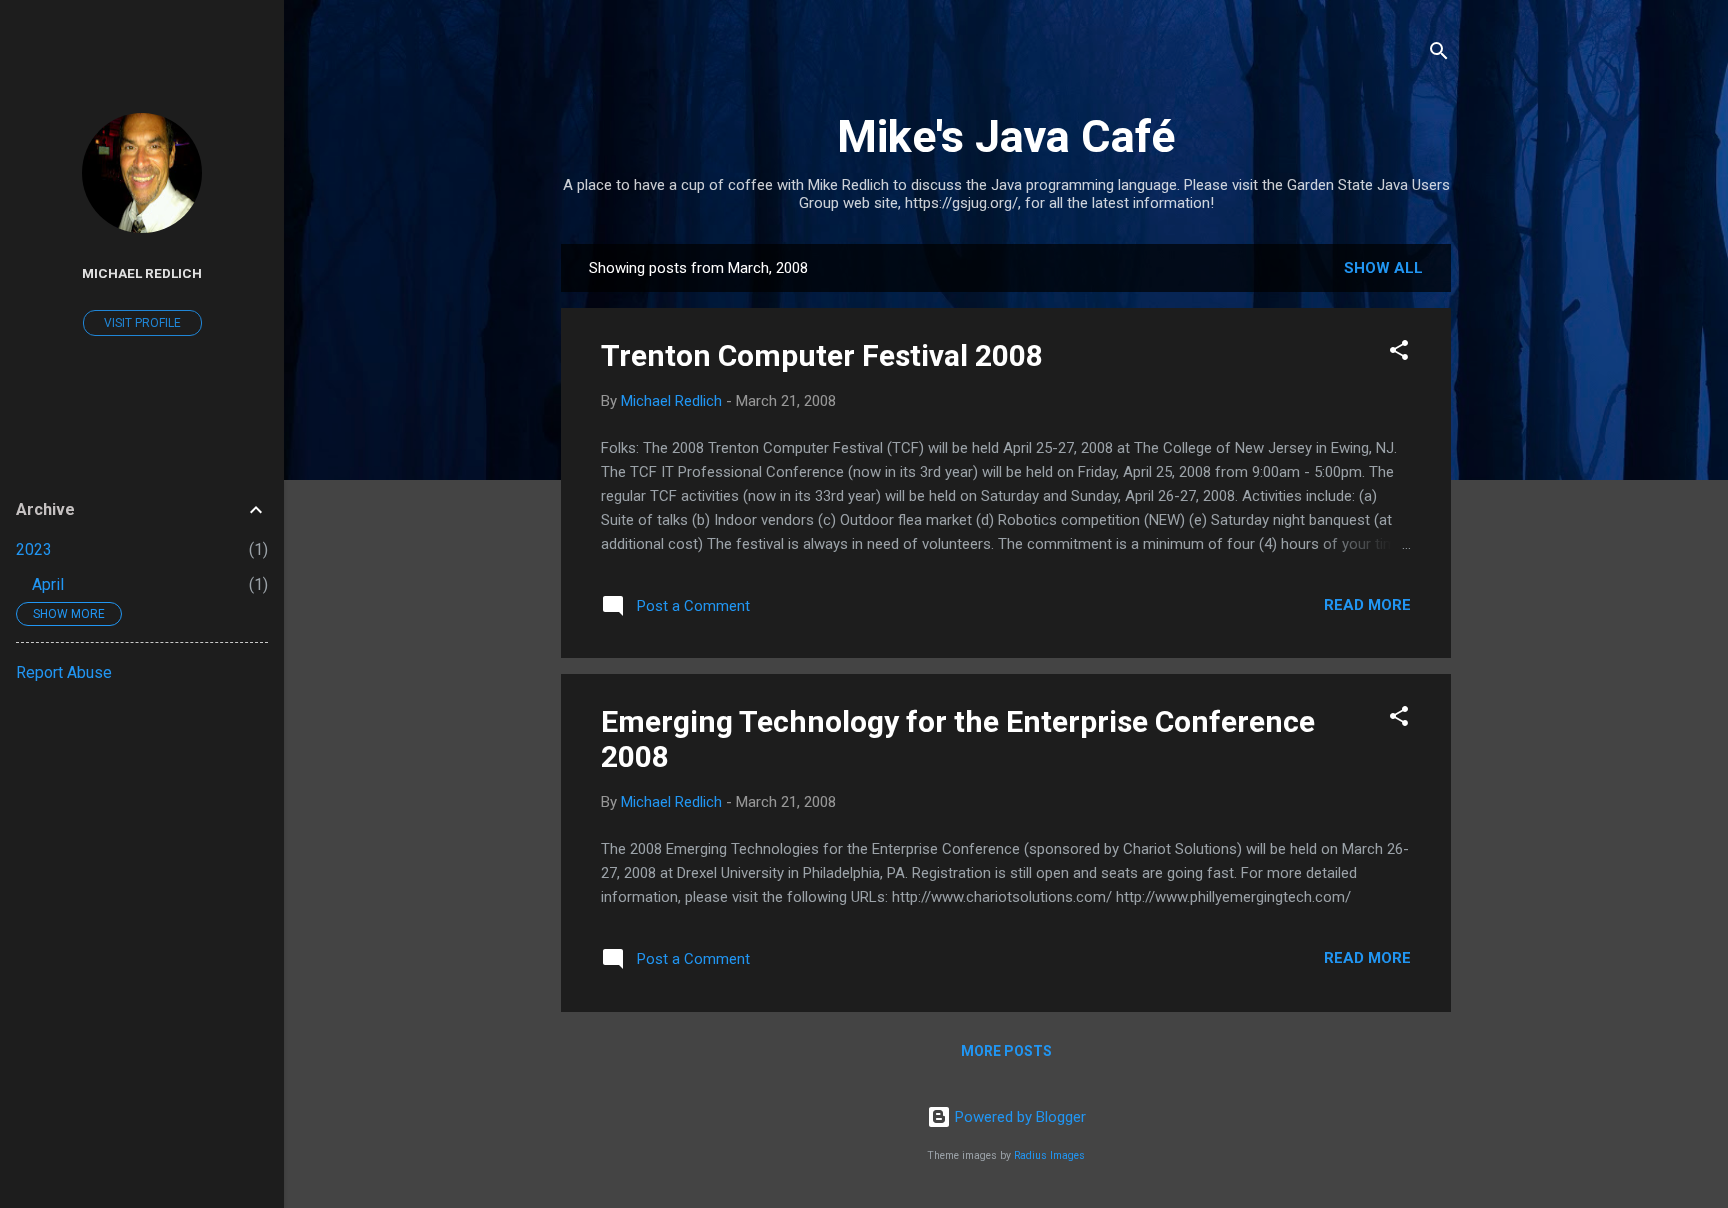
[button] (1399, 353)
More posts (1006, 1051)
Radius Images (1049, 1155)
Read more (1367, 605)
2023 (34, 549)
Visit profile (142, 323)
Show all (1383, 268)
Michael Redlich (142, 273)
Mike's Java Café (1006, 136)
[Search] (1439, 54)
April (48, 584)
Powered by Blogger (1018, 1117)
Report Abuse (64, 672)
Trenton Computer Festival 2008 (822, 355)
